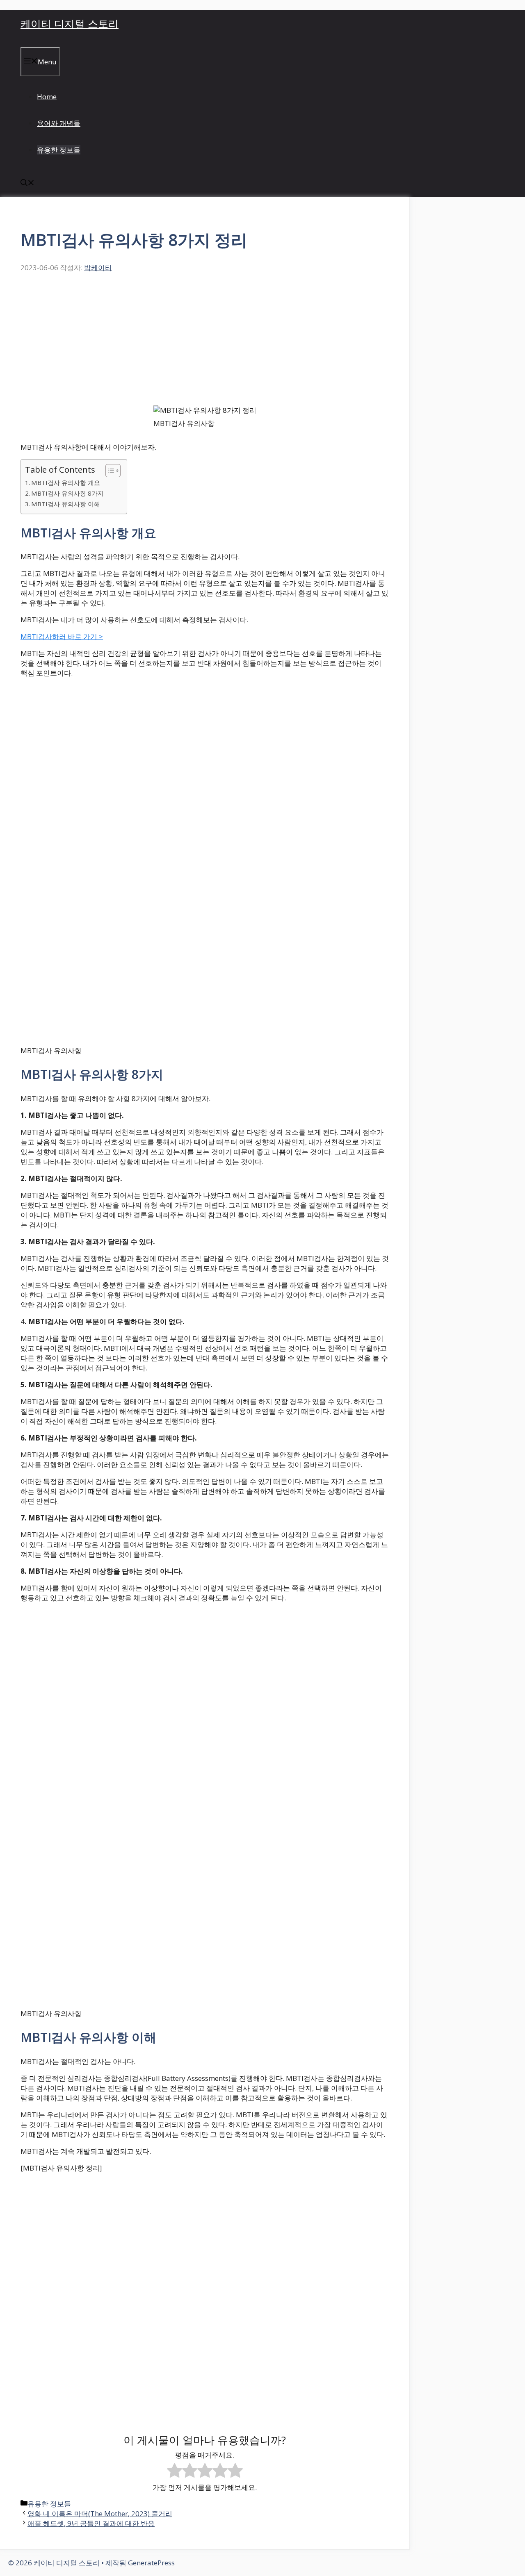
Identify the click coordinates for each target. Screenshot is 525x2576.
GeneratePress (151, 2563)
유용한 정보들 (59, 150)
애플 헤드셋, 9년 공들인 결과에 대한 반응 (91, 2523)
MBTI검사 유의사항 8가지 (67, 493)
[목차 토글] (109, 471)
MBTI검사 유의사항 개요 (66, 482)
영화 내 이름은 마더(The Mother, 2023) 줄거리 (100, 2513)
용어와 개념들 (59, 123)
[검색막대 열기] (27, 183)
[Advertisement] (205, 344)
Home (47, 97)
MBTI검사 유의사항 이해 (66, 504)
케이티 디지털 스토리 (70, 23)
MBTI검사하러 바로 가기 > (62, 636)
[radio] (175, 2471)
